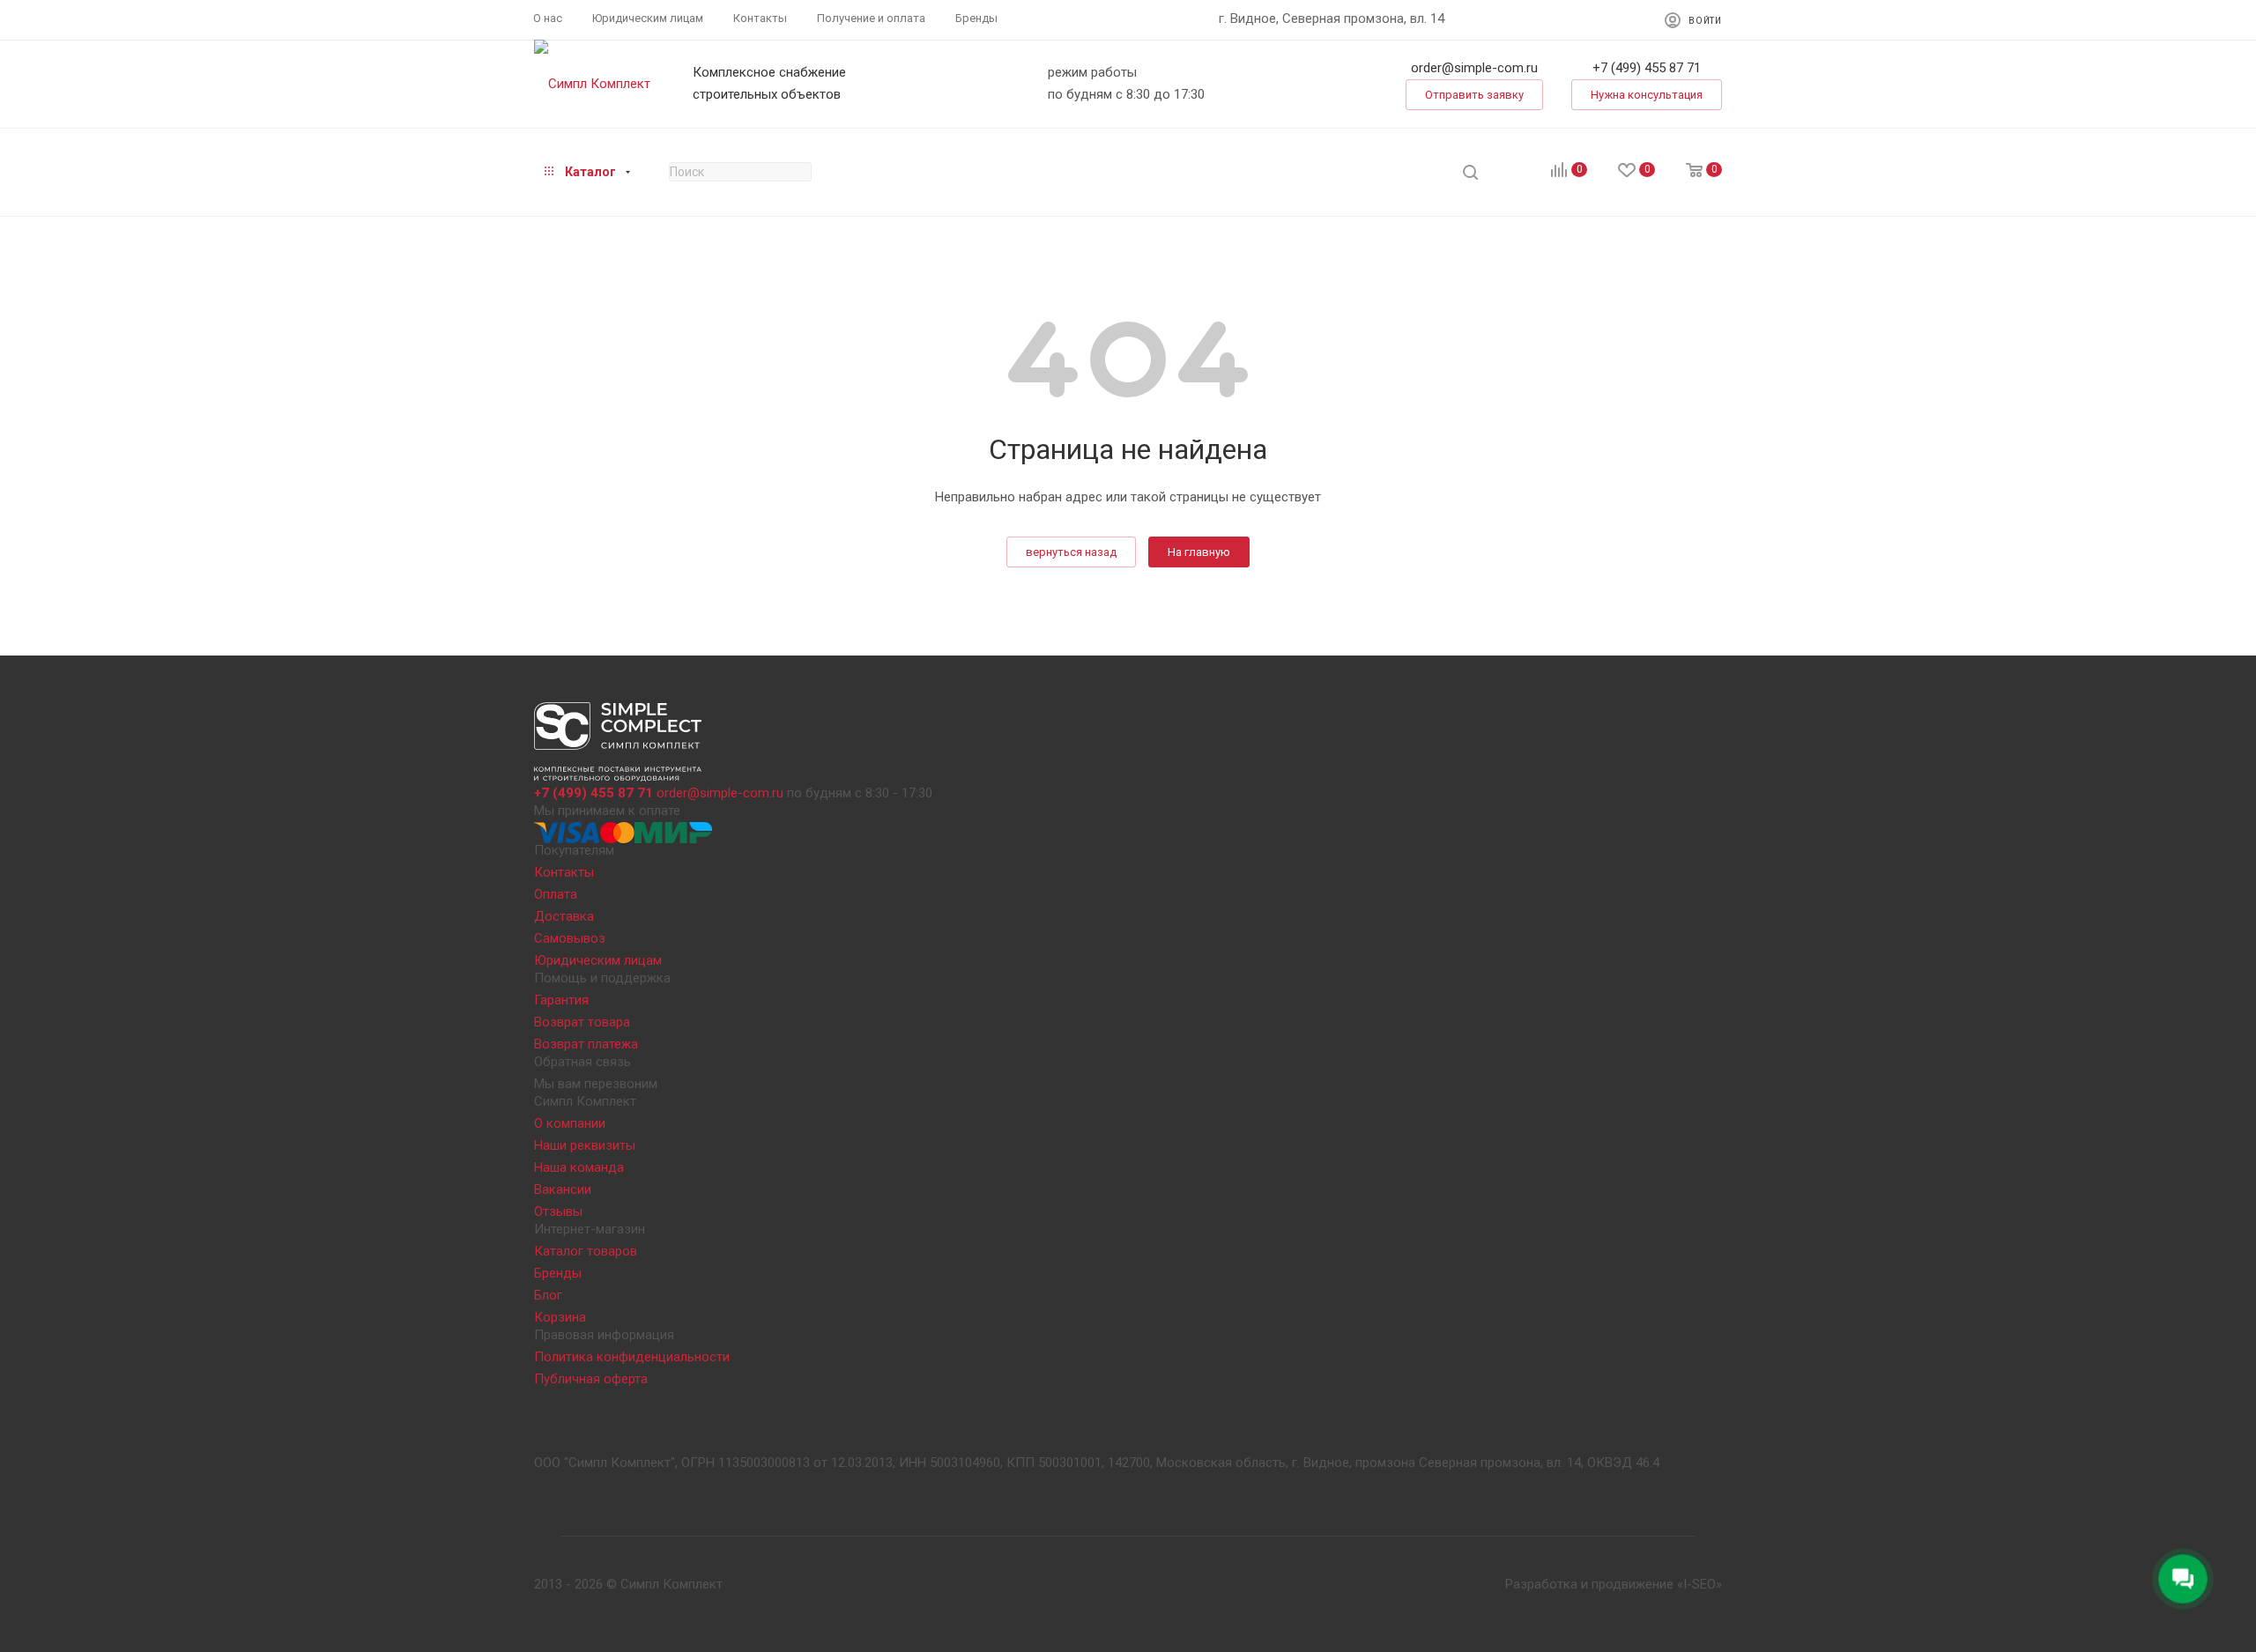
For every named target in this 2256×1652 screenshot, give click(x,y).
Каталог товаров (586, 1251)
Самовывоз (570, 938)
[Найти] (1470, 172)
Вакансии (563, 1189)
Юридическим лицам (598, 960)
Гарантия (561, 1000)
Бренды (558, 1273)
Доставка (564, 916)
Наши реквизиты (585, 1145)
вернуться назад (1071, 552)
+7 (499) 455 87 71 (1647, 68)
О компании (570, 1123)
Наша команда (579, 1167)
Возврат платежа (586, 1044)
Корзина (560, 1317)
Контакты (564, 872)
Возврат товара (582, 1022)
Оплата (556, 894)
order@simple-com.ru (1474, 68)
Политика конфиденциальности (632, 1357)
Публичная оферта (591, 1379)
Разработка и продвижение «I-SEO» (1614, 1584)
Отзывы (558, 1211)
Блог (548, 1295)
